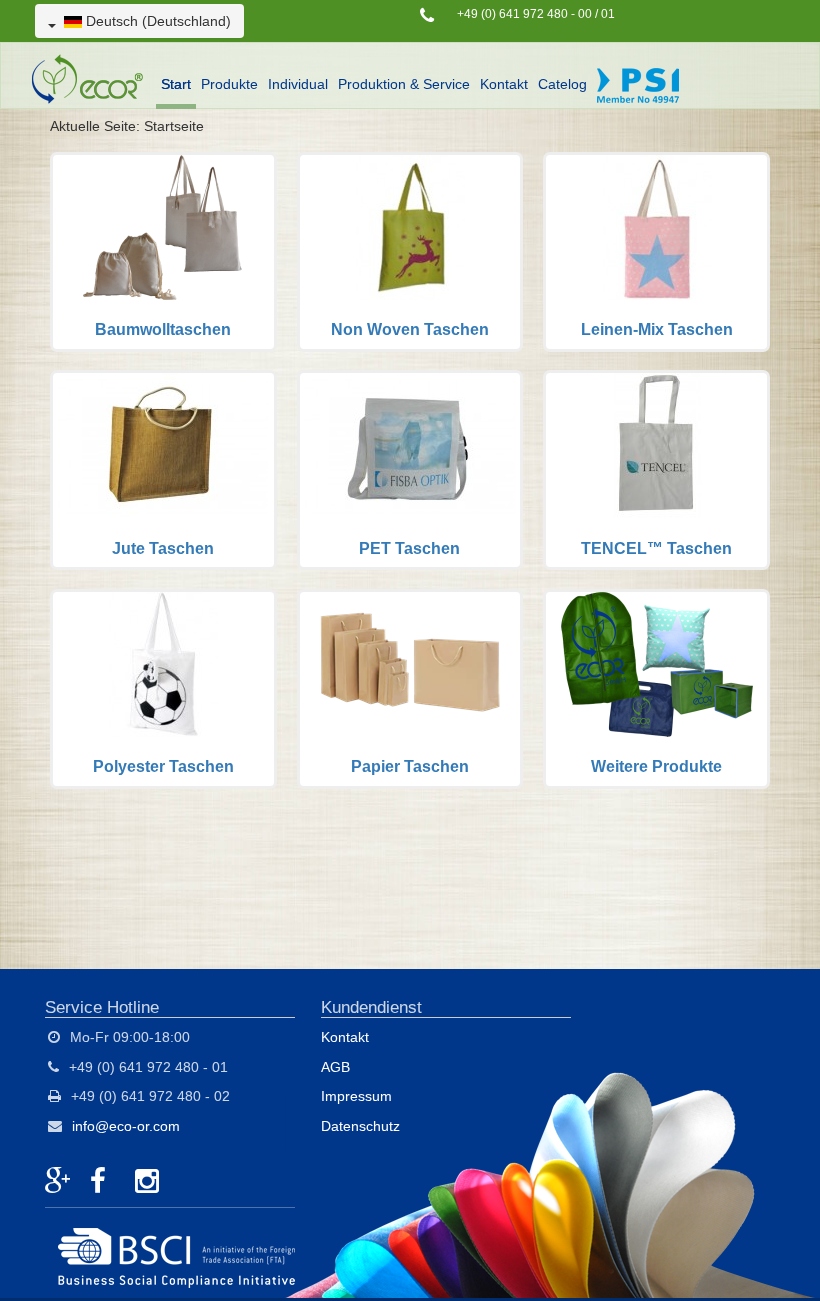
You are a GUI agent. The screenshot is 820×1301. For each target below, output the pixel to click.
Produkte (229, 84)
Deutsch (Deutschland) (156, 21)
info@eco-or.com (126, 1126)
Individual (298, 84)
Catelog (562, 84)
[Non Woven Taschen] (410, 252)
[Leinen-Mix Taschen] (656, 252)
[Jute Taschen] (163, 470)
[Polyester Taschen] (163, 689)
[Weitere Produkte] (656, 689)
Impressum (356, 1096)
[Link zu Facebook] (105, 1182)
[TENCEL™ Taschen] (656, 470)
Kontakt (504, 84)
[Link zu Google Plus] (60, 1182)
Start (176, 84)
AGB (335, 1067)
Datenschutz (360, 1126)
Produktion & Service (404, 84)
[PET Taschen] (410, 470)
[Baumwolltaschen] (163, 252)
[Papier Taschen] (410, 689)
